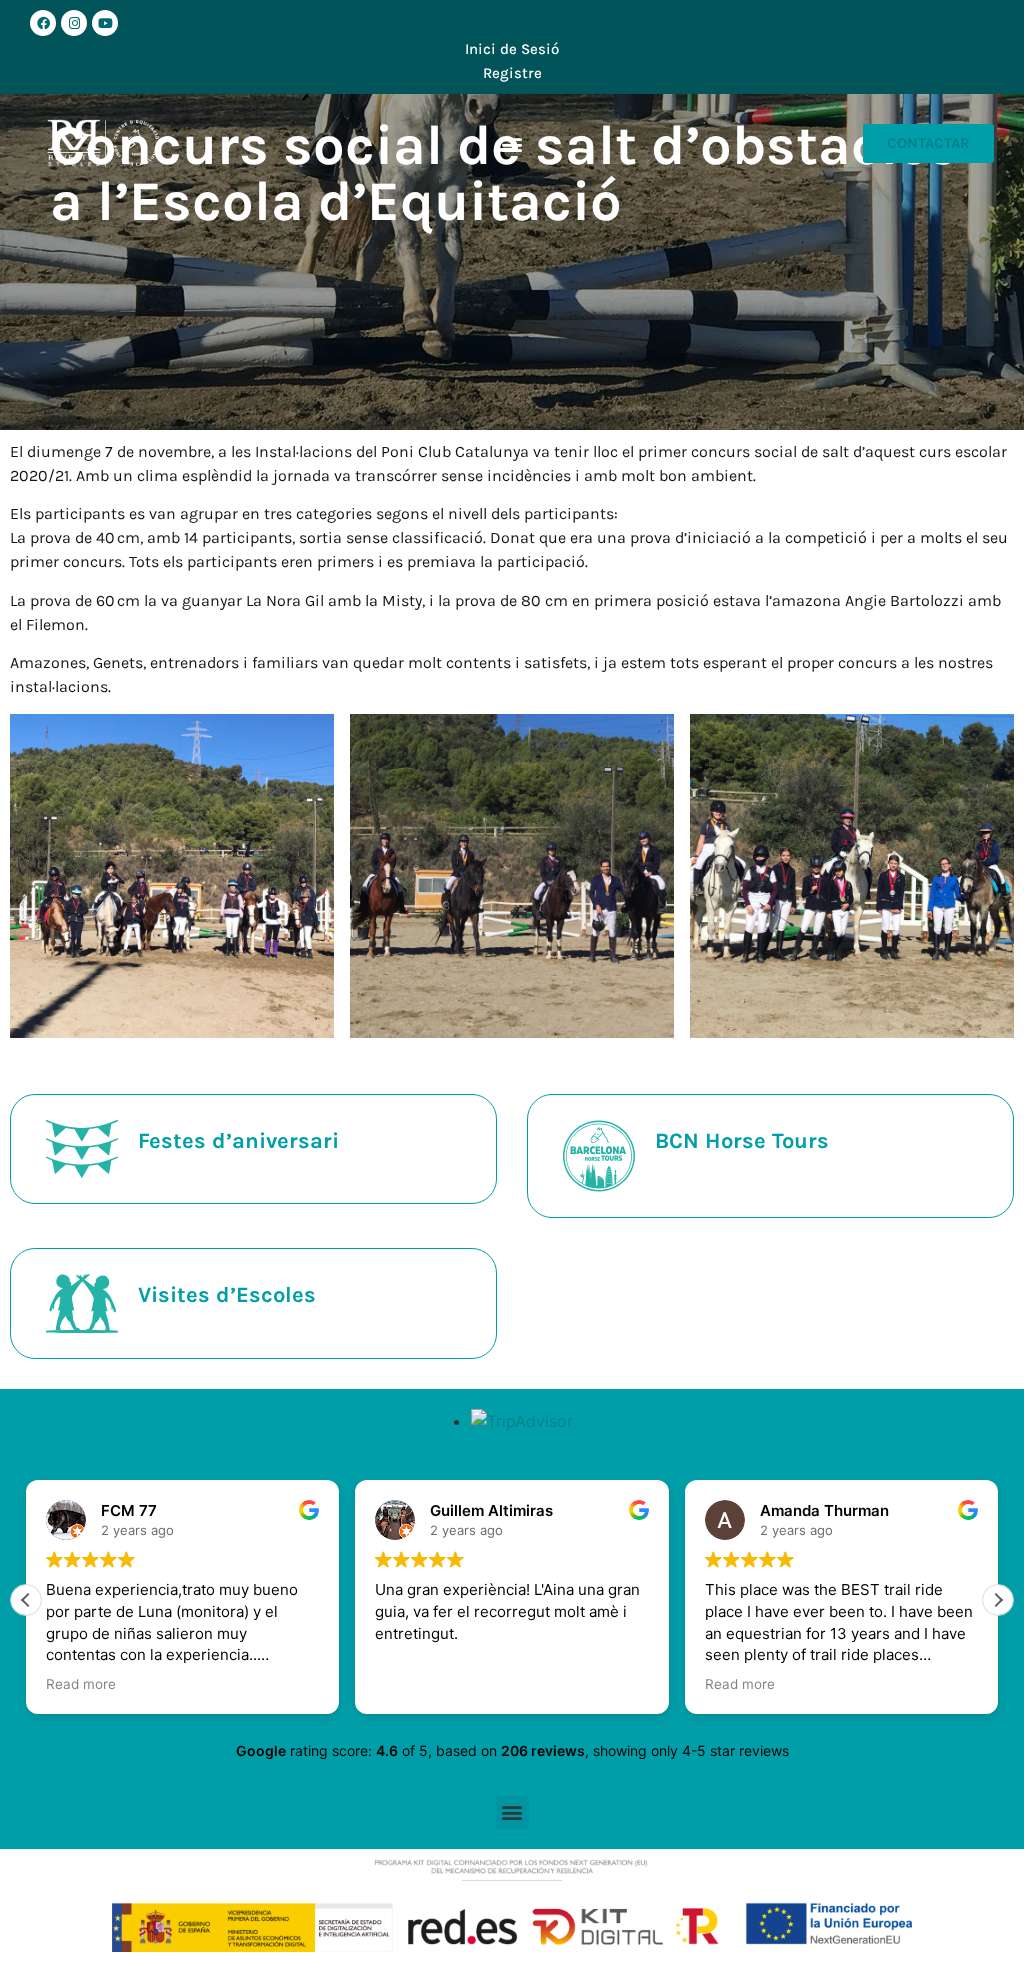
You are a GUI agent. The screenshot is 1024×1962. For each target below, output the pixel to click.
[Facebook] (43, 23)
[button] (511, 143)
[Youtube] (105, 23)
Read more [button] (81, 1684)
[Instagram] (74, 23)
